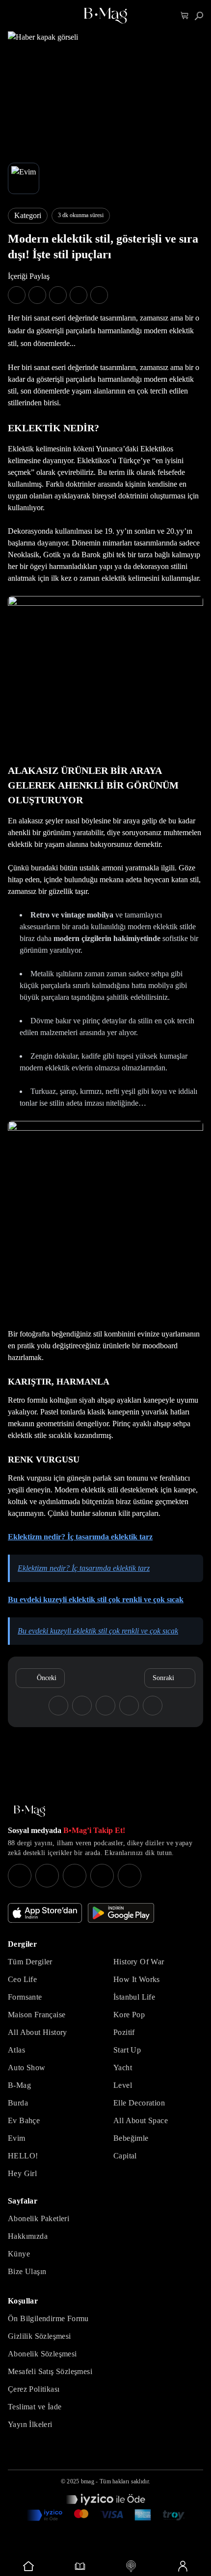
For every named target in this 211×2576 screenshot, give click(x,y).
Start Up (127, 2050)
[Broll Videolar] (131, 2566)
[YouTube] (47, 1876)
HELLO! (23, 2156)
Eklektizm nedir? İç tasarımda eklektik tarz (80, 1537)
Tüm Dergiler (30, 1962)
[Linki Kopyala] (153, 1706)
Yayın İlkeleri (30, 2424)
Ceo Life (22, 1979)
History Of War (139, 1962)
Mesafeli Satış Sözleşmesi (50, 2371)
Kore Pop (129, 2015)
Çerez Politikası (34, 2389)
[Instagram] (20, 1876)
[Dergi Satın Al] (80, 2566)
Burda (18, 2103)
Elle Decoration (139, 2103)
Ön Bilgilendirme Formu (48, 2318)
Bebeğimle (131, 2138)
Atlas (16, 2050)
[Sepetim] (185, 16)
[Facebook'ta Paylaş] (17, 295)
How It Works (137, 1979)
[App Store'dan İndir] (45, 1913)
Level (123, 2085)
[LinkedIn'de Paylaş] (79, 295)
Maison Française (37, 2015)
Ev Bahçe (24, 2120)
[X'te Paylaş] (37, 295)
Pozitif (124, 2032)
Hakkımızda (28, 2236)
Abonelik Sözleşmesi (42, 2354)
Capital (125, 2156)
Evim (17, 2138)
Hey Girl (22, 2173)
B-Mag (19, 2085)
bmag (88, 2481)
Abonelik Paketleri (39, 2218)
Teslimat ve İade (35, 2407)
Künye (19, 2254)
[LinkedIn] (102, 1876)
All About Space (141, 2120)
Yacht (123, 2068)
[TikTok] (130, 1876)
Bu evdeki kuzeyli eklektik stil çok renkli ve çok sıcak (96, 1599)
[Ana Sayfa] (29, 1811)
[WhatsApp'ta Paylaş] (58, 295)
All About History (38, 2032)
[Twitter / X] (75, 1876)
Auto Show (27, 2068)
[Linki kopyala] (99, 295)
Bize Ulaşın (27, 2271)
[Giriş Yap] (183, 2566)
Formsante (25, 1997)
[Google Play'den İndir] (121, 1913)
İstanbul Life (134, 1997)
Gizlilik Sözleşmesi (40, 2336)
